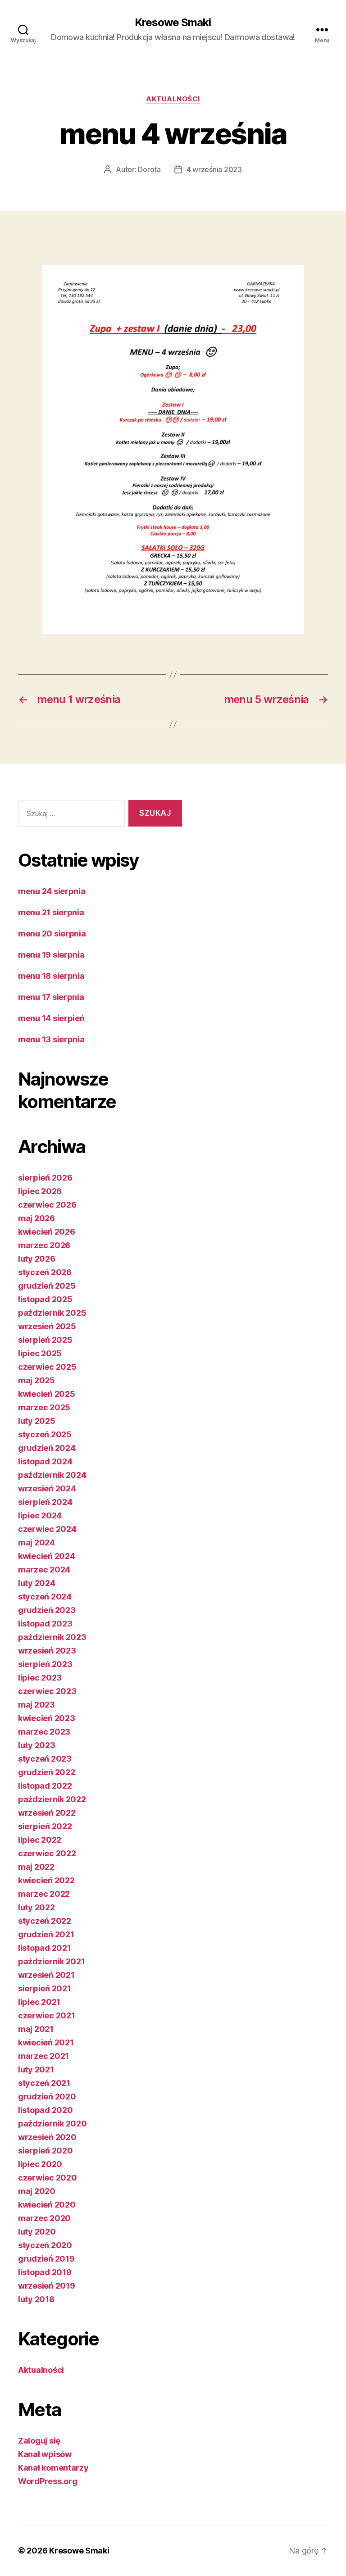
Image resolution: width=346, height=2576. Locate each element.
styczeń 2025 (45, 1434)
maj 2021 (36, 2029)
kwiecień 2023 (47, 1718)
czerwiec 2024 (47, 1529)
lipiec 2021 (39, 2002)
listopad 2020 (46, 2110)
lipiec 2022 (40, 1840)
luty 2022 (36, 1907)
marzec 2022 (44, 1894)
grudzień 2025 (47, 1286)
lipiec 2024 (40, 1515)
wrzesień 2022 (47, 1813)
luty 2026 (37, 1259)
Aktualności (173, 99)
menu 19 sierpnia (51, 955)
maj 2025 (36, 1380)
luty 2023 (37, 1745)
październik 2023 (52, 1637)
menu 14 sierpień (51, 1018)
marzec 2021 (43, 2056)
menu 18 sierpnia (51, 976)
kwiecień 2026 (47, 1232)
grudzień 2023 (47, 1610)
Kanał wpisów (45, 2454)
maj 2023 (36, 1705)
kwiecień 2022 (46, 1880)
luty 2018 (36, 2299)
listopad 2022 (45, 1786)
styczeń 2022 (45, 1921)
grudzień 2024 (47, 1448)
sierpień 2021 (45, 1988)
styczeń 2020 (45, 2245)
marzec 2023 (44, 1732)
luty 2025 (37, 1421)
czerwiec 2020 (48, 2178)
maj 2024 (36, 1542)
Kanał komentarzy (53, 2468)
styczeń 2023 (45, 1759)
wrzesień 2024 (47, 1488)
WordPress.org (48, 2481)
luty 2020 (37, 2232)
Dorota (149, 169)
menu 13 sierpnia (51, 1039)
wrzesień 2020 (47, 2137)
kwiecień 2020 (47, 2205)
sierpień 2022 (45, 1826)
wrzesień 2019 (47, 2286)
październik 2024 (52, 1475)
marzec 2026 (44, 1245)
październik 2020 (52, 2124)
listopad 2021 (45, 1948)
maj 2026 (36, 1218)
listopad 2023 (45, 1624)
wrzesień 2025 (47, 1326)
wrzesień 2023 (47, 1651)
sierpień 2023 (45, 1664)
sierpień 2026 (45, 1178)
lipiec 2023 (40, 1678)
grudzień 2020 (47, 2097)
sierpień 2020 (46, 2151)
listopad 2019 (45, 2272)
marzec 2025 (44, 1407)
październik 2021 (52, 1961)
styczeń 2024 (45, 1597)
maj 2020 (37, 2191)
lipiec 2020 (40, 2164)
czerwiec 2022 (47, 1853)
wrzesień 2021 (46, 1975)
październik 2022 (52, 1799)
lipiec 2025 (40, 1353)
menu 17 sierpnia (51, 997)
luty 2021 (36, 2069)
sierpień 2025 (45, 1340)
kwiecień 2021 (46, 2042)
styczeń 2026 (45, 1272)
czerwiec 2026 (47, 1205)
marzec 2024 (44, 1570)
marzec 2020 (44, 2218)
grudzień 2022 (47, 1772)
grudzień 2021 (46, 1934)
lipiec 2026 (40, 1191)
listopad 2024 (45, 1461)
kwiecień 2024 (47, 1556)
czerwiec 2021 (47, 2015)
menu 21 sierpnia (51, 912)
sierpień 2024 (45, 1502)
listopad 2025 (45, 1299)
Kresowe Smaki (173, 23)
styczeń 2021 (44, 2083)
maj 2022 (36, 1867)
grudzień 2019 (46, 2259)
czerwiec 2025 (47, 1367)
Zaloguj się (39, 2441)
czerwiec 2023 (47, 1691)
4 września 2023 (214, 169)
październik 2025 (52, 1313)
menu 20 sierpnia (52, 934)
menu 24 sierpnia (52, 891)
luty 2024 (37, 1583)
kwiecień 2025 (47, 1394)
